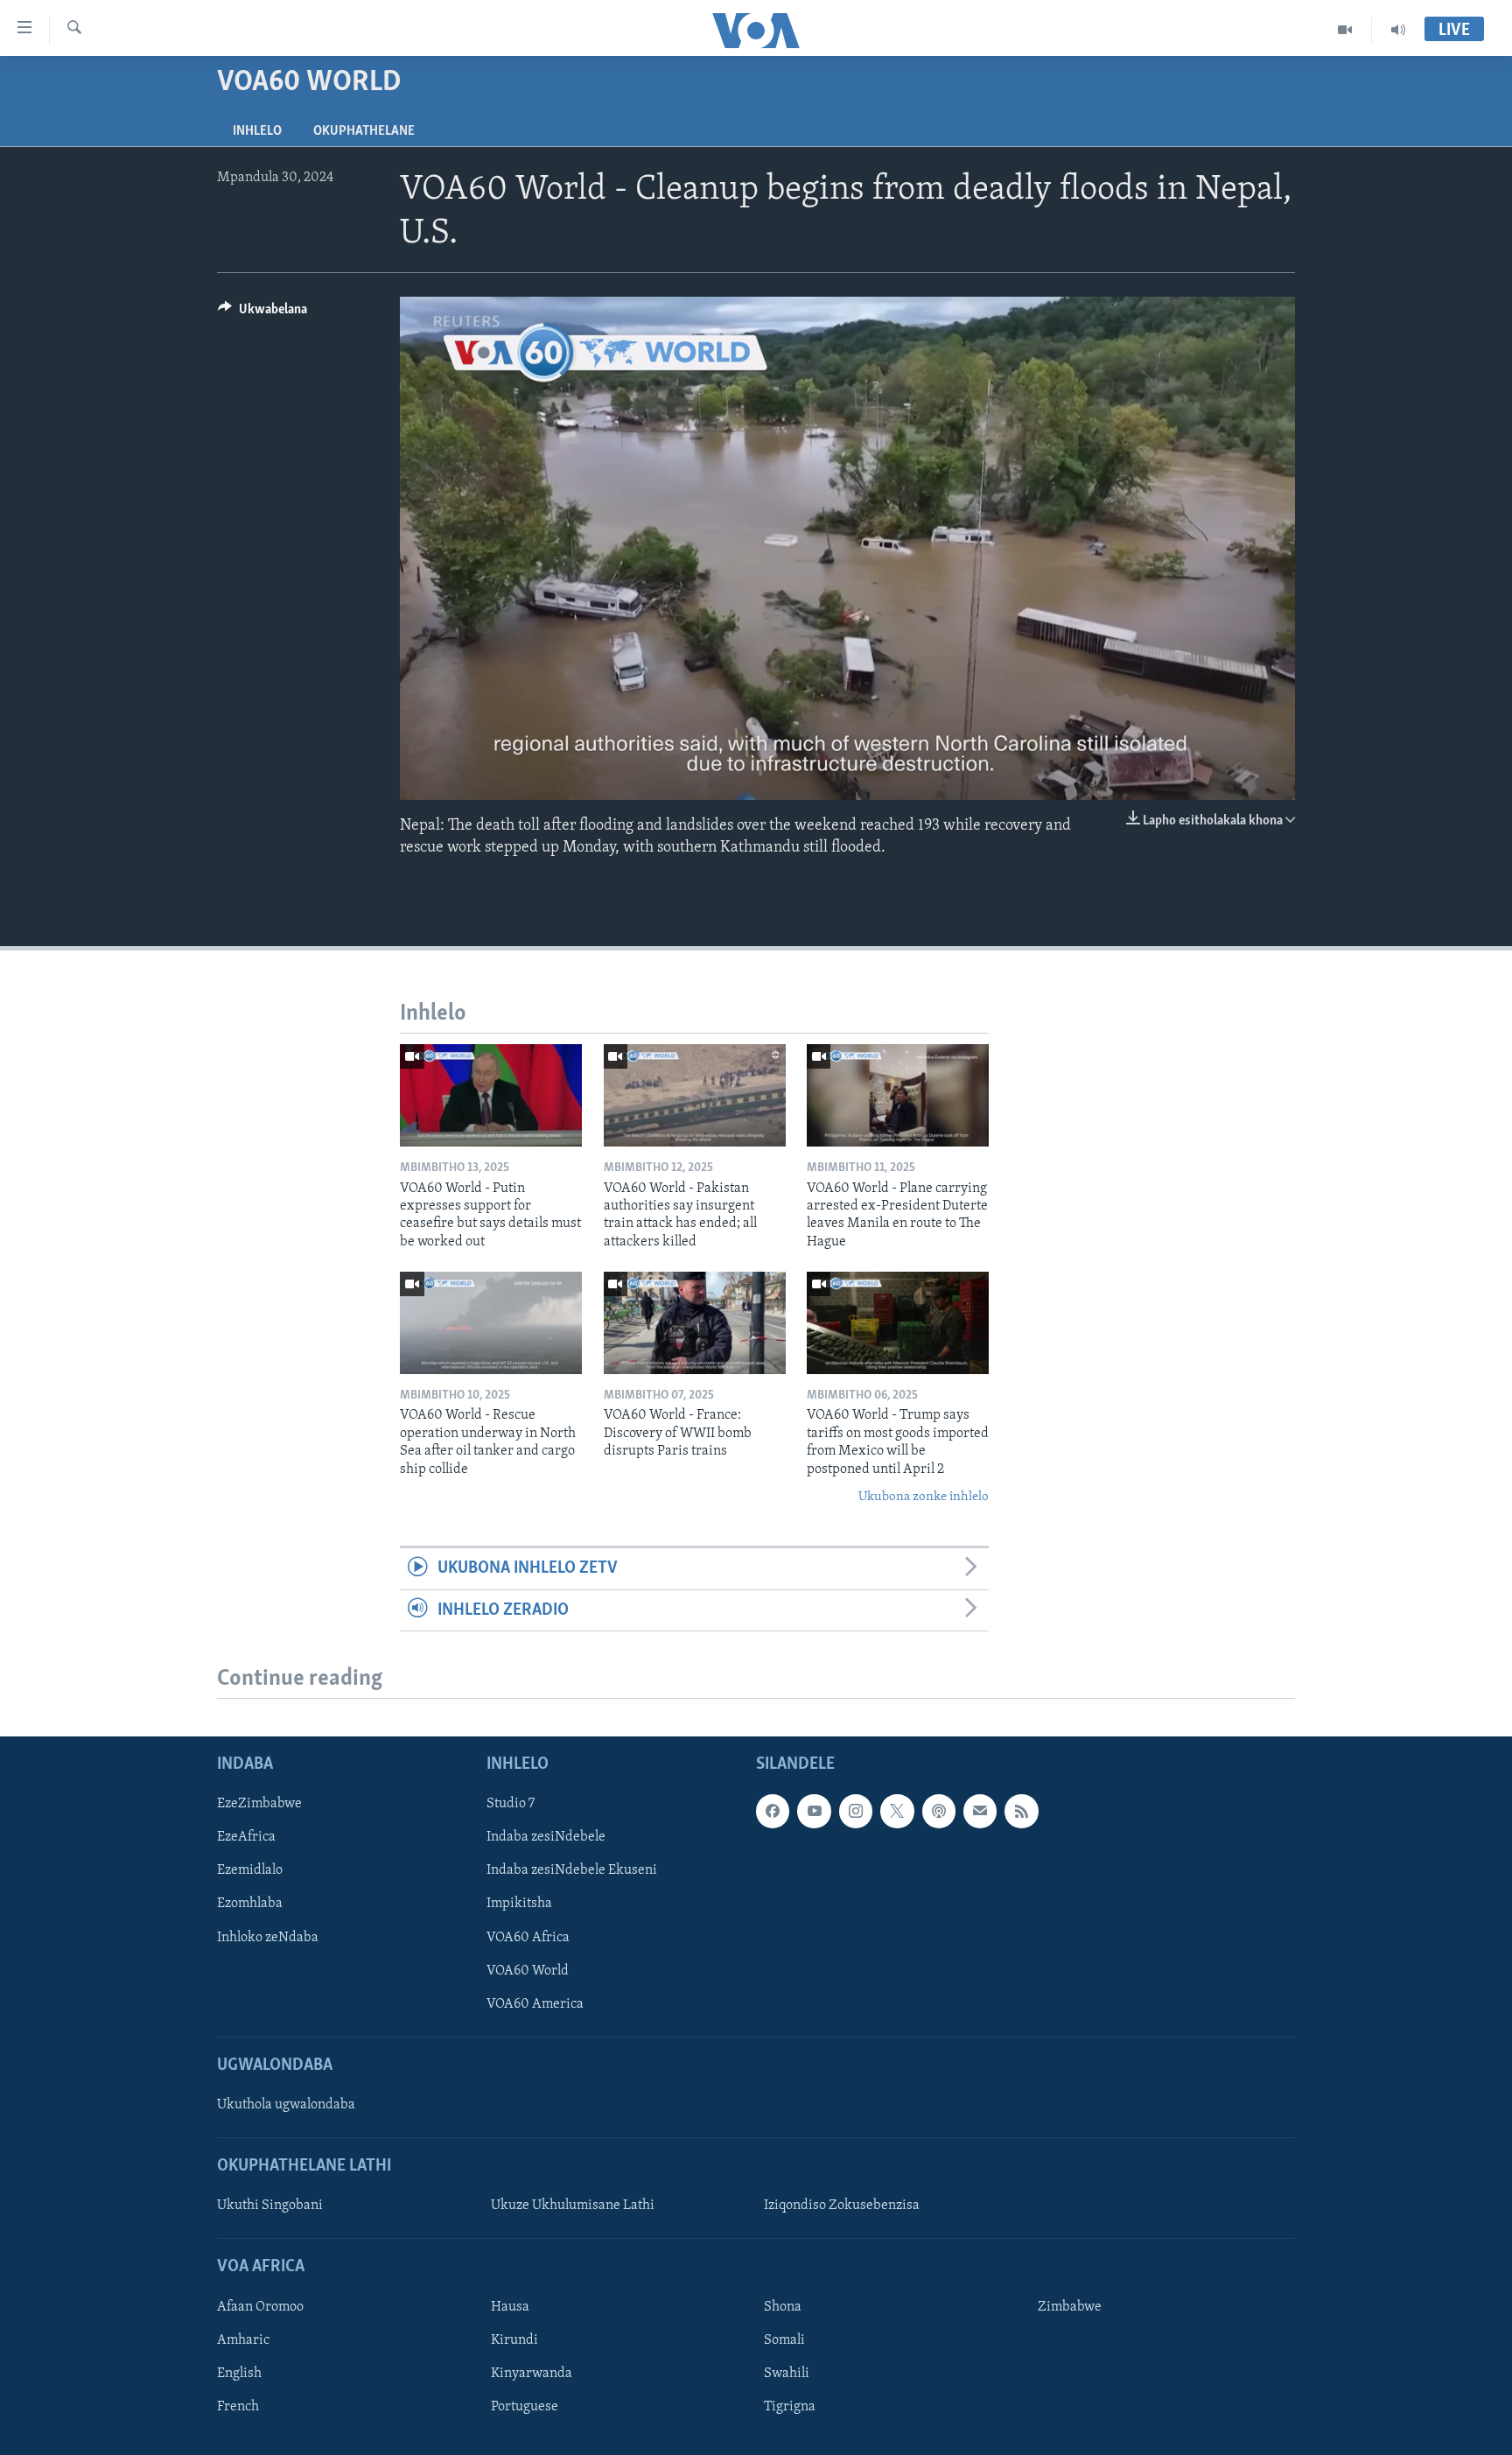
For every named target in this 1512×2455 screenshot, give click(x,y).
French (238, 2407)
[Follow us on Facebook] (773, 1811)
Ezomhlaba (250, 1904)
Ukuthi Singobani (270, 2206)
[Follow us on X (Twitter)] (897, 1811)
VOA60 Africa (528, 1938)
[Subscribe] (980, 1811)
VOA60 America (535, 2004)
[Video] (1345, 30)
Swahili (787, 2374)
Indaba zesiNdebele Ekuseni (572, 1870)
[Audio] (1398, 30)
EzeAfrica (246, 1837)
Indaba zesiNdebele (546, 1837)
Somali (784, 2340)
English (239, 2374)
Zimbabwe (1070, 2307)
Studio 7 (511, 1804)
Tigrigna (790, 2407)
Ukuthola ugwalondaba (286, 2105)
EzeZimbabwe (259, 1804)
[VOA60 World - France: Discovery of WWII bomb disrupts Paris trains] (695, 1323)
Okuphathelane (364, 131)
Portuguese (525, 2407)
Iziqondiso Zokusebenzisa (842, 2206)
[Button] (262, 313)
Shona (783, 2307)
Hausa (510, 2307)
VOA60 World (528, 1971)
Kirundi (514, 2340)
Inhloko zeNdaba (268, 1938)
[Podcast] (939, 1811)
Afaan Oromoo (260, 2307)
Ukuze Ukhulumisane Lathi (573, 2206)
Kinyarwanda (532, 2374)
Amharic (243, 2340)
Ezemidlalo (250, 1870)
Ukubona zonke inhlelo (924, 1497)
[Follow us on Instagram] (856, 1811)
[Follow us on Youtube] (814, 1811)
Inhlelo (257, 131)
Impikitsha (519, 1904)
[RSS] (1021, 1811)
